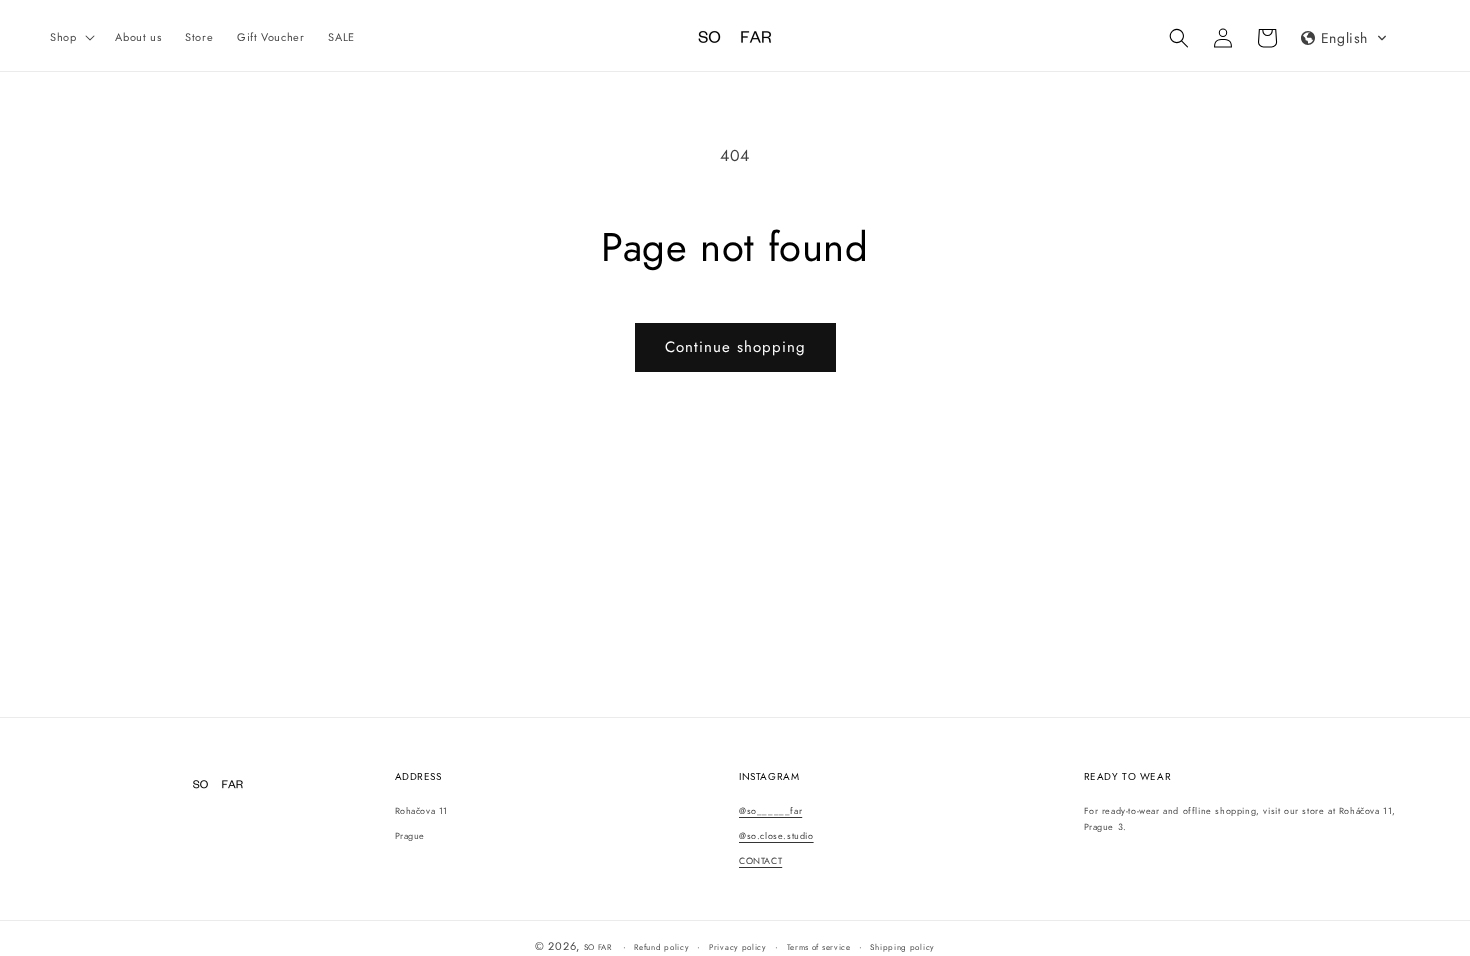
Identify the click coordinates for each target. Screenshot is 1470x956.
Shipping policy (902, 947)
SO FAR (599, 947)
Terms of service (819, 947)
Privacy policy (738, 947)
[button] (70, 37)
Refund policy (661, 947)
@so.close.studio (776, 835)
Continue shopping (735, 347)
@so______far (770, 810)
